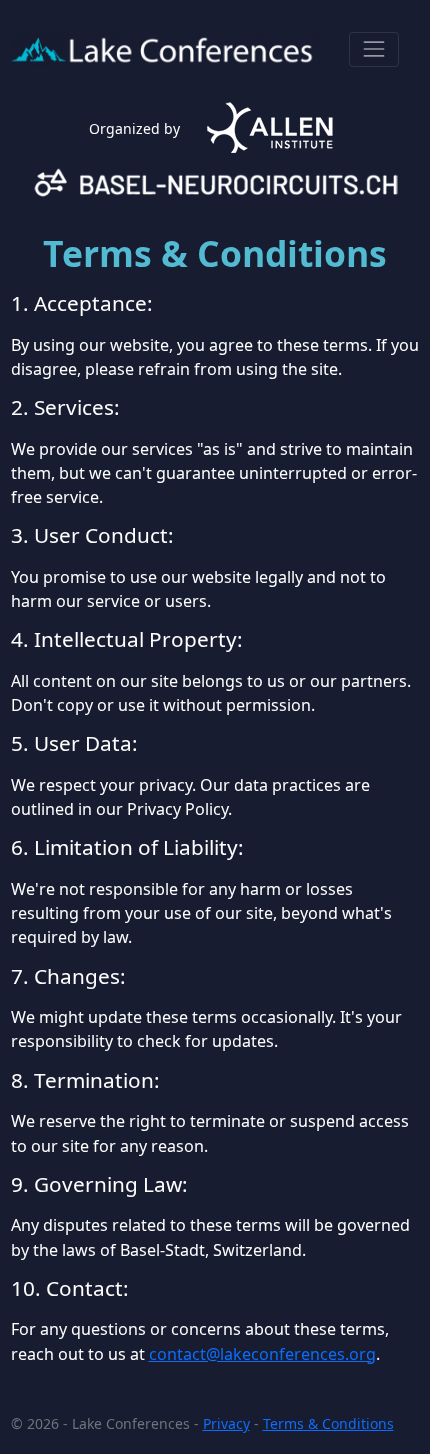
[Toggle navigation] (373, 49)
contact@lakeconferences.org (262, 1354)
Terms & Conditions (328, 1423)
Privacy (226, 1423)
